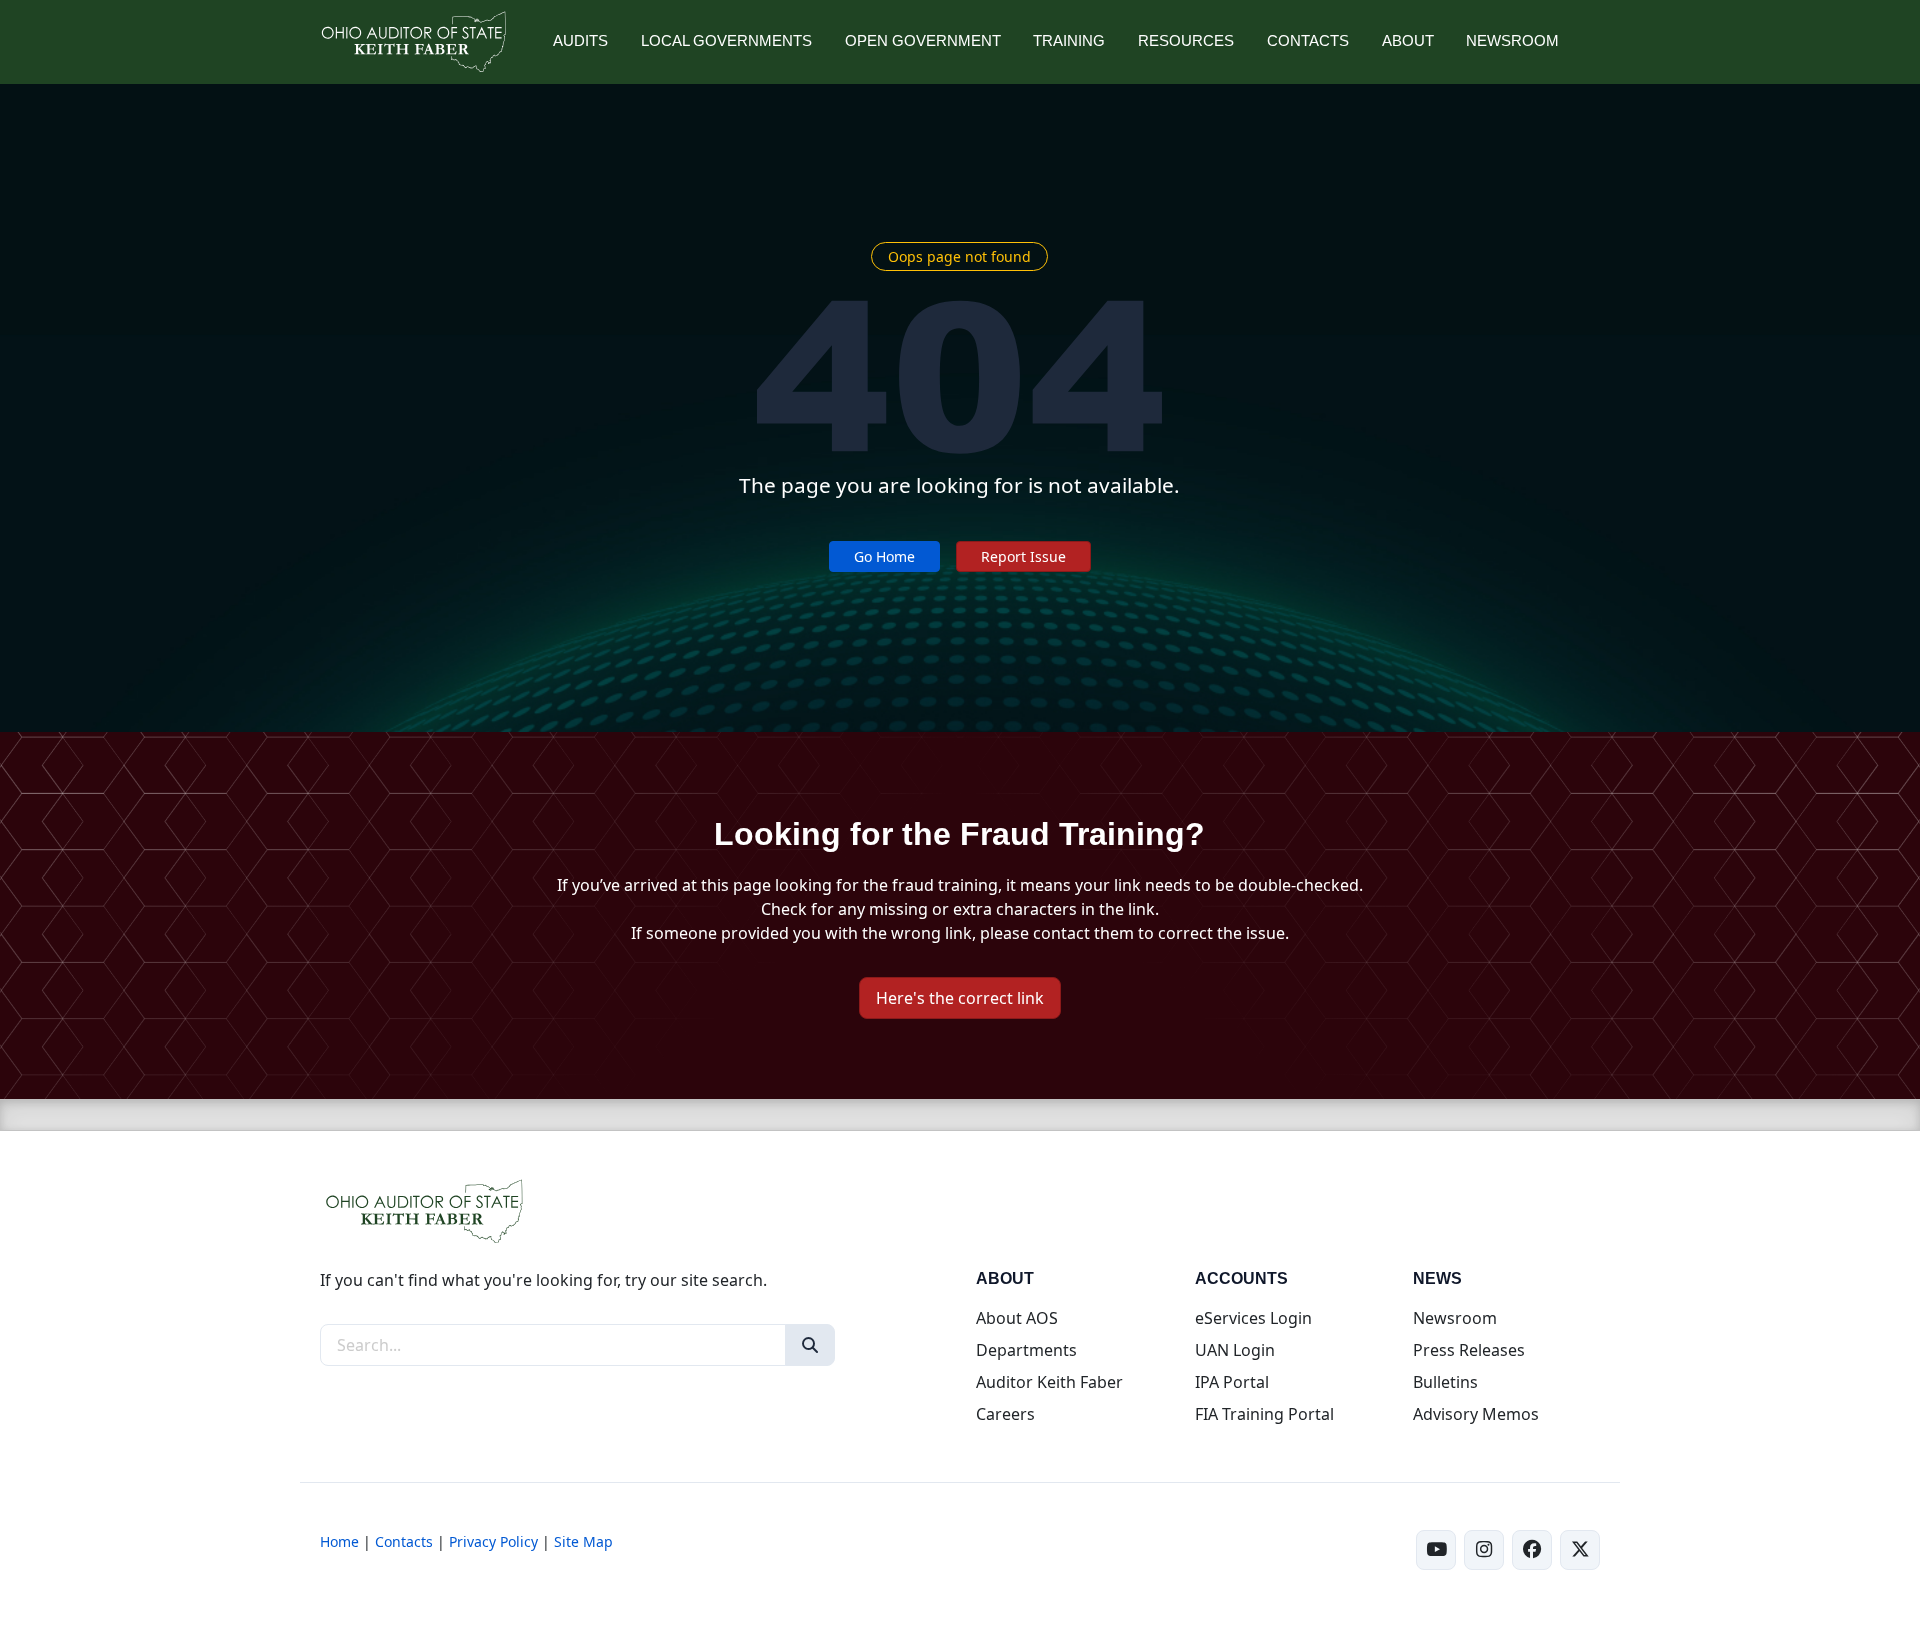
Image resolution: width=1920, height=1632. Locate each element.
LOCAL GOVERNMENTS (726, 40)
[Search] (810, 1345)
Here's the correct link (960, 998)
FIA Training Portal (1264, 1414)
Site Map (583, 1541)
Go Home (884, 556)
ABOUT (1408, 40)
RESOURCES (1186, 40)
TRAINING (1069, 40)
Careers (1005, 1414)
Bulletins (1445, 1382)
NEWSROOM (1512, 40)
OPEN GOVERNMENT (923, 40)
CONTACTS (1308, 40)
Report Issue (1023, 556)
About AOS (1017, 1318)
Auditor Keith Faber (1049, 1382)
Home (339, 1541)
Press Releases (1469, 1350)
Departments (1026, 1350)
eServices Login (1253, 1318)
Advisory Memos (1476, 1414)
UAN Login (1235, 1350)
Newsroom (1455, 1318)
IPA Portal (1232, 1382)
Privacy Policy (493, 1541)
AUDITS (580, 40)
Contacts (404, 1541)
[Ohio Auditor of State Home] (412, 42)
